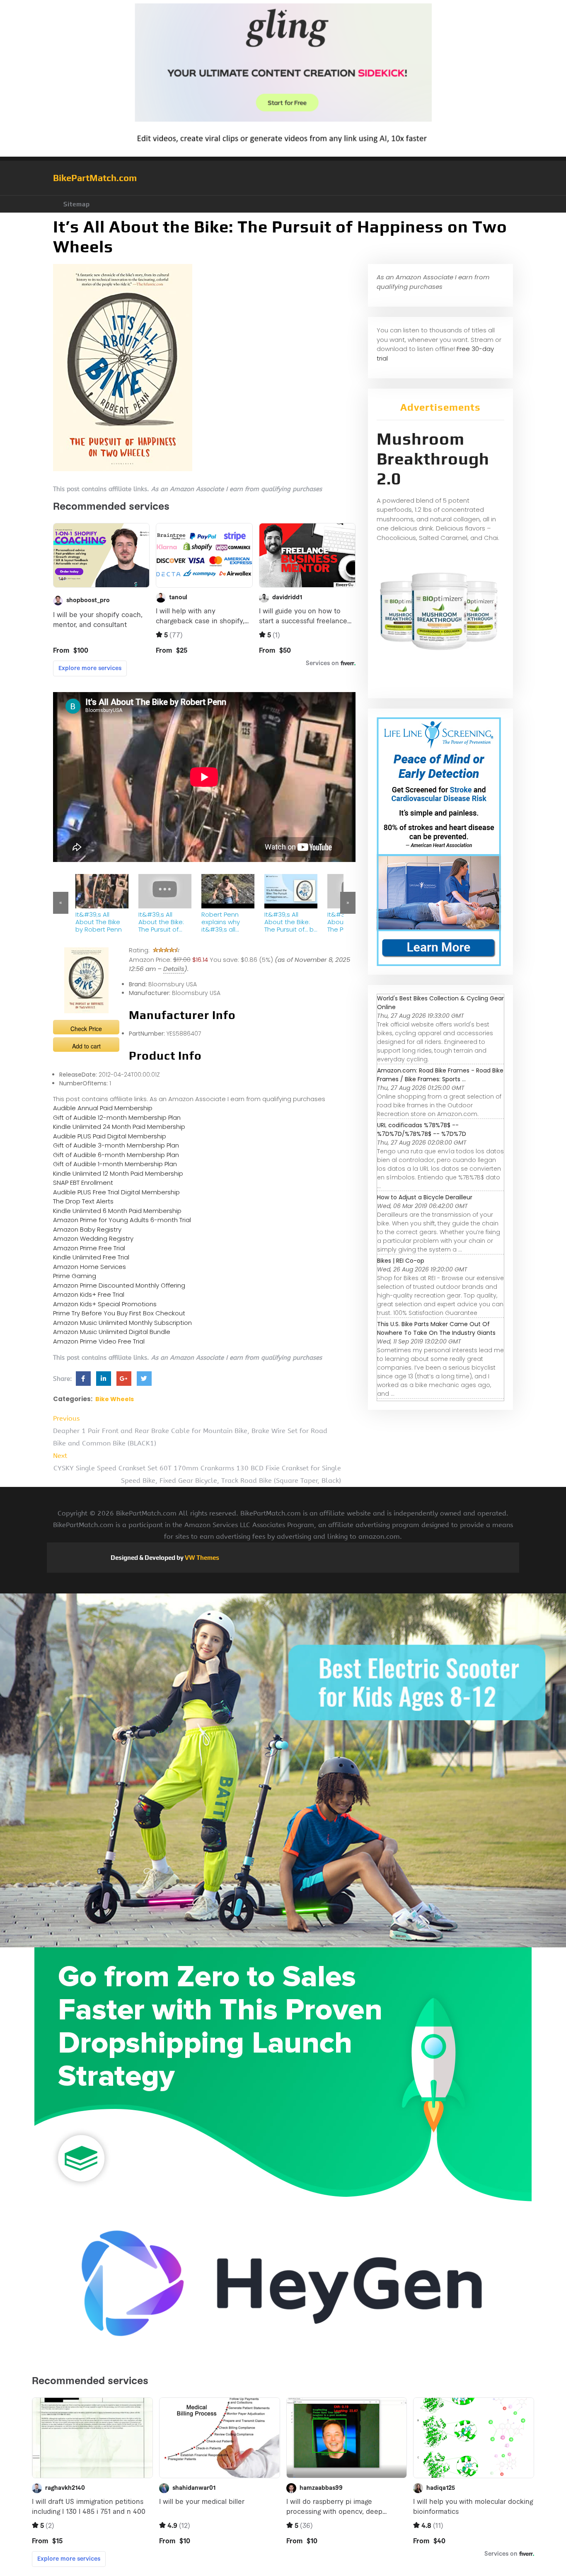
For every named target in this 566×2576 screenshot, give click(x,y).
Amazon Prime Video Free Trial (99, 1341)
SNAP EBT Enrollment (83, 1183)
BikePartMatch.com (95, 178)
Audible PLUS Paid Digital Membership (110, 1136)
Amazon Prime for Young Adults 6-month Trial (122, 1220)
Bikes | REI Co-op (401, 1261)
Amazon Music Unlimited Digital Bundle (112, 1332)
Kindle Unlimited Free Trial (91, 1257)
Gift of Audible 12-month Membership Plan (117, 1117)
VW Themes (201, 1558)
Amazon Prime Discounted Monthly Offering (119, 1285)
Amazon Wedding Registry (93, 1238)
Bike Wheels (115, 1399)
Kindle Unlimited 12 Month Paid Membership (118, 1173)
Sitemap (77, 204)
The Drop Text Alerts (83, 1201)
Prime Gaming (75, 1276)
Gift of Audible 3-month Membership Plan (116, 1145)
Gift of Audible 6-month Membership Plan (116, 1155)
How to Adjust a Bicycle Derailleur (425, 1197)
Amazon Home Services (89, 1267)
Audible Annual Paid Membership (103, 1108)
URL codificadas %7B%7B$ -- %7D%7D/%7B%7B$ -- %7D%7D (422, 1129)
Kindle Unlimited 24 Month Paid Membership (119, 1127)
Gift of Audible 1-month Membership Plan (115, 1164)
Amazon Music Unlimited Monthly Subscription (122, 1323)
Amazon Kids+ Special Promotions (105, 1304)
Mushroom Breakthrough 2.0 (433, 459)
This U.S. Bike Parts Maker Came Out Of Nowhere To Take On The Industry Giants (436, 1328)
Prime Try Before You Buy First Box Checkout (119, 1313)
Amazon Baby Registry (87, 1229)
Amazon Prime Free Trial (89, 1248)
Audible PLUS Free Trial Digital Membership (116, 1192)
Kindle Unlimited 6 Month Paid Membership (117, 1211)
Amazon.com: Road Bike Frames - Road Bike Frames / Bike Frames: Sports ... (440, 1075)
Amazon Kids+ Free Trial (89, 1294)
